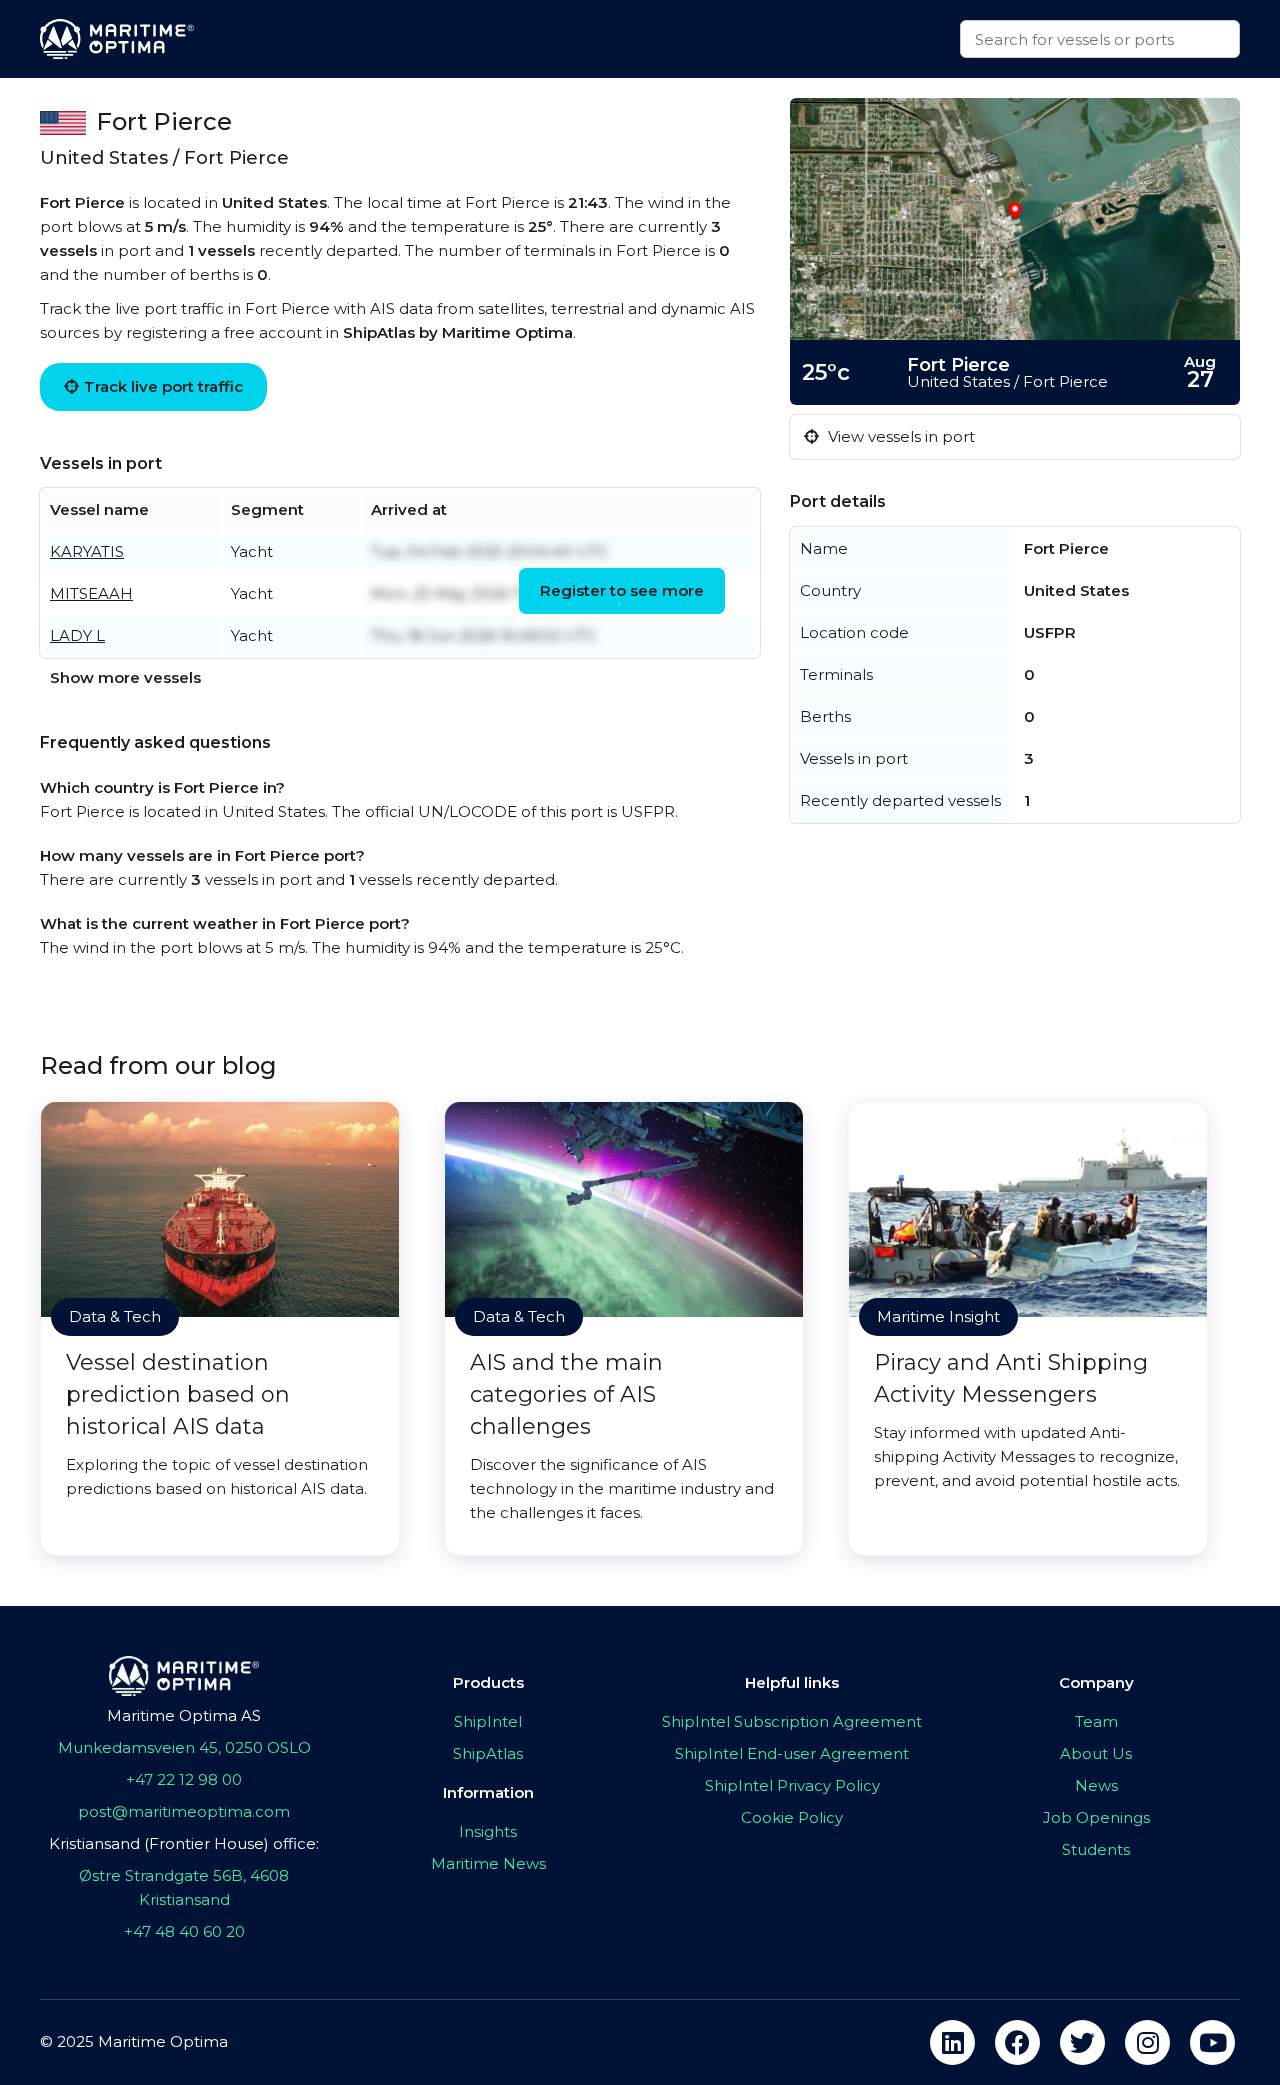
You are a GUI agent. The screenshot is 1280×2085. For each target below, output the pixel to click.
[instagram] (1147, 2042)
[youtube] (1212, 2042)
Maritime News (488, 1863)
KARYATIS (87, 551)
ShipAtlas (488, 1753)
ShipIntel (488, 1721)
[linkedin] (952, 2042)
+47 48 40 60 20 (184, 1931)
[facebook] (1017, 2042)
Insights (488, 1831)
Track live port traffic (163, 386)
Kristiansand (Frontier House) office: (184, 1843)
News (1096, 1785)
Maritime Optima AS (184, 1715)
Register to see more (622, 590)
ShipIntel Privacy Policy (792, 1785)
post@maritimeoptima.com (184, 1811)
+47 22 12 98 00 (184, 1779)
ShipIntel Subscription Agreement (792, 1721)
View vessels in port (899, 436)
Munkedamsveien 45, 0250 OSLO (184, 1747)
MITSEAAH (91, 593)
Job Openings (1096, 1817)
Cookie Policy (792, 1817)
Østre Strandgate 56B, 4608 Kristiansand (184, 1887)
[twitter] (1082, 2042)
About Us (1096, 1753)
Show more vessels (125, 677)
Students (1096, 1849)
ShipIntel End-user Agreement (792, 1753)
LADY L (77, 635)
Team (1096, 1721)
